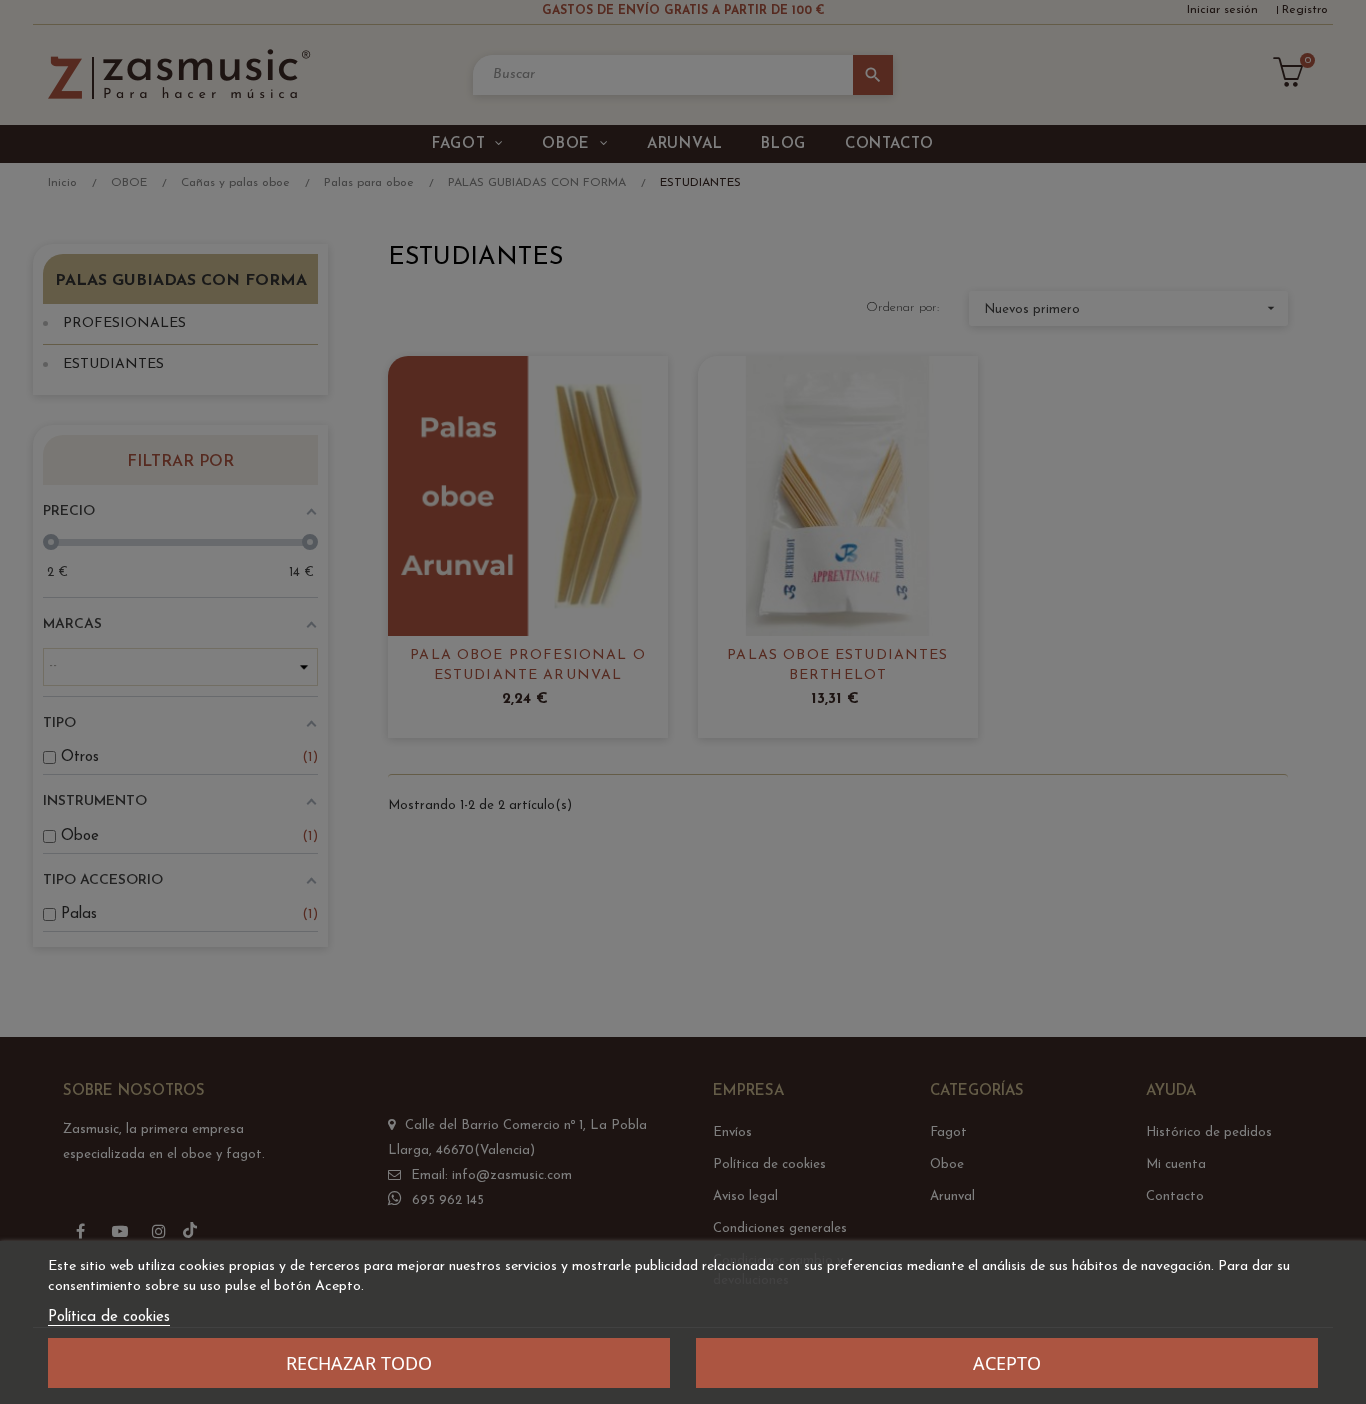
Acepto (1007, 1363)
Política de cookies (109, 1317)
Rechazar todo (359, 1363)
